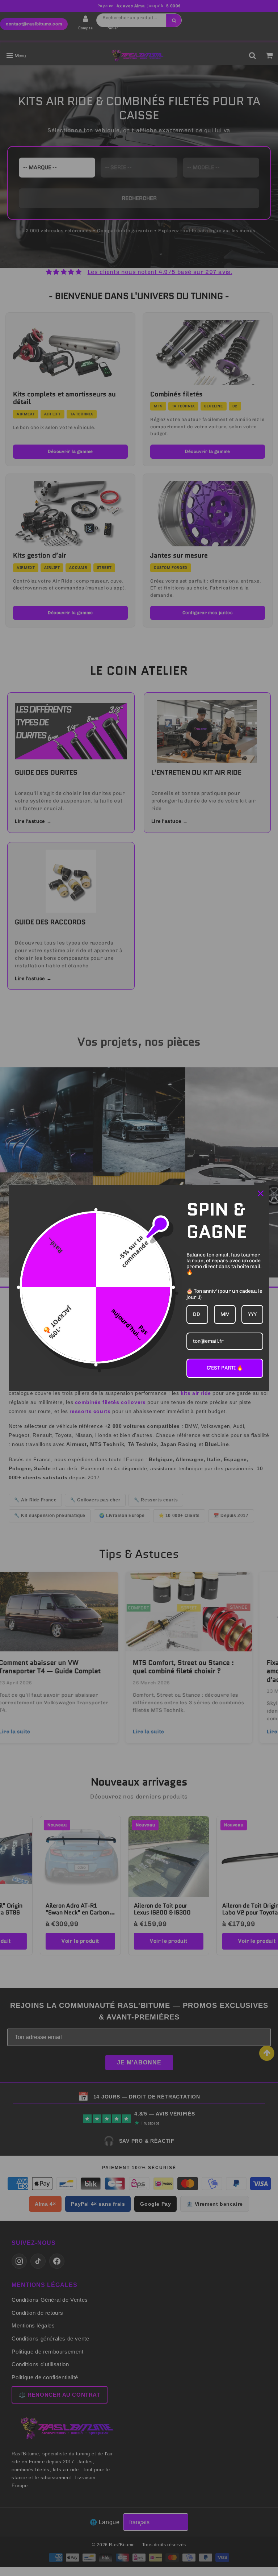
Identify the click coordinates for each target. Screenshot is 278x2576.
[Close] (261, 1193)
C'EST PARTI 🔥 (225, 1368)
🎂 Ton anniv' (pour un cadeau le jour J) (224, 1294)
